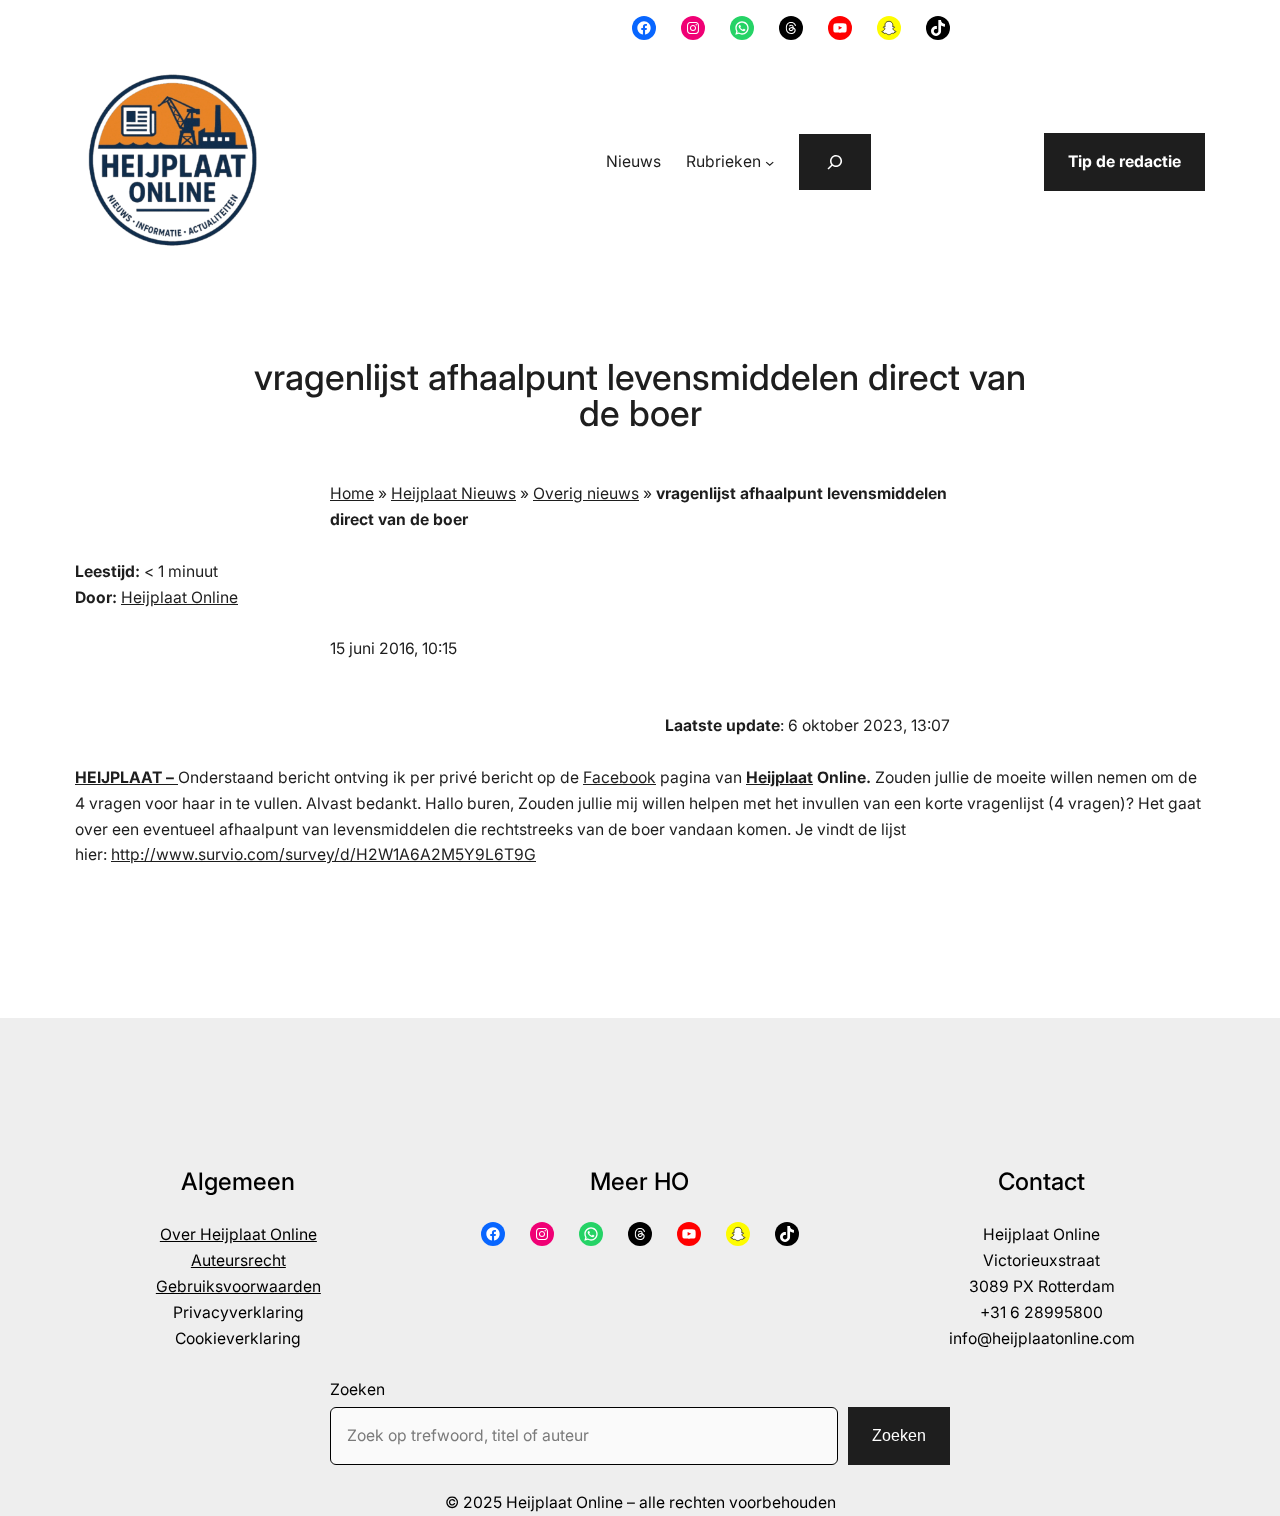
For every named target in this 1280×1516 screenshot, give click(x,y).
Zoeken (357, 1389)
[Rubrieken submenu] (769, 161)
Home (352, 493)
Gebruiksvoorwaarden (238, 1286)
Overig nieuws (586, 493)
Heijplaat (779, 777)
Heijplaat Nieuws (453, 493)
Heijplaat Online (179, 597)
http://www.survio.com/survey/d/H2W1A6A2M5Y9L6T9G (323, 854)
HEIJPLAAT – (126, 777)
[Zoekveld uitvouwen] (835, 162)
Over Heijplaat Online (238, 1234)
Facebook (619, 777)
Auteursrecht (238, 1260)
